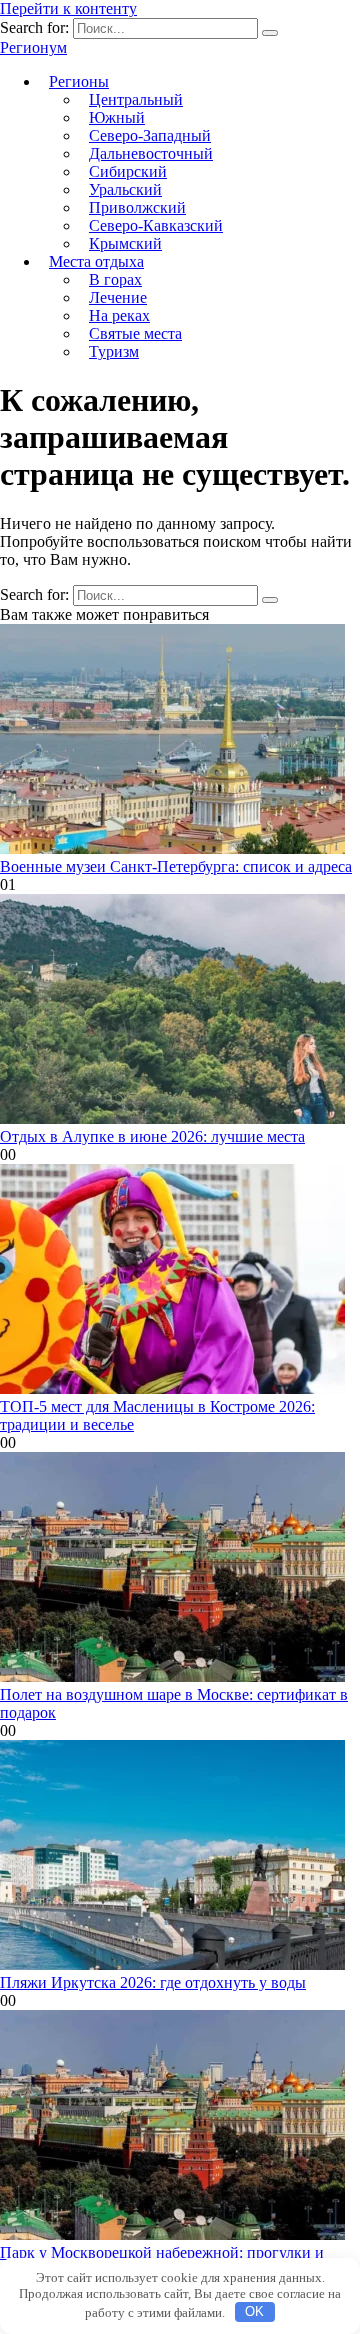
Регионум (33, 47)
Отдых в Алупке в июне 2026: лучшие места (152, 1136)
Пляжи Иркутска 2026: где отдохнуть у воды (153, 1982)
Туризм (114, 351)
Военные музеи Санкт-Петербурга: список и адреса (176, 866)
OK (254, 2311)
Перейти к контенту (68, 8)
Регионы (79, 81)
